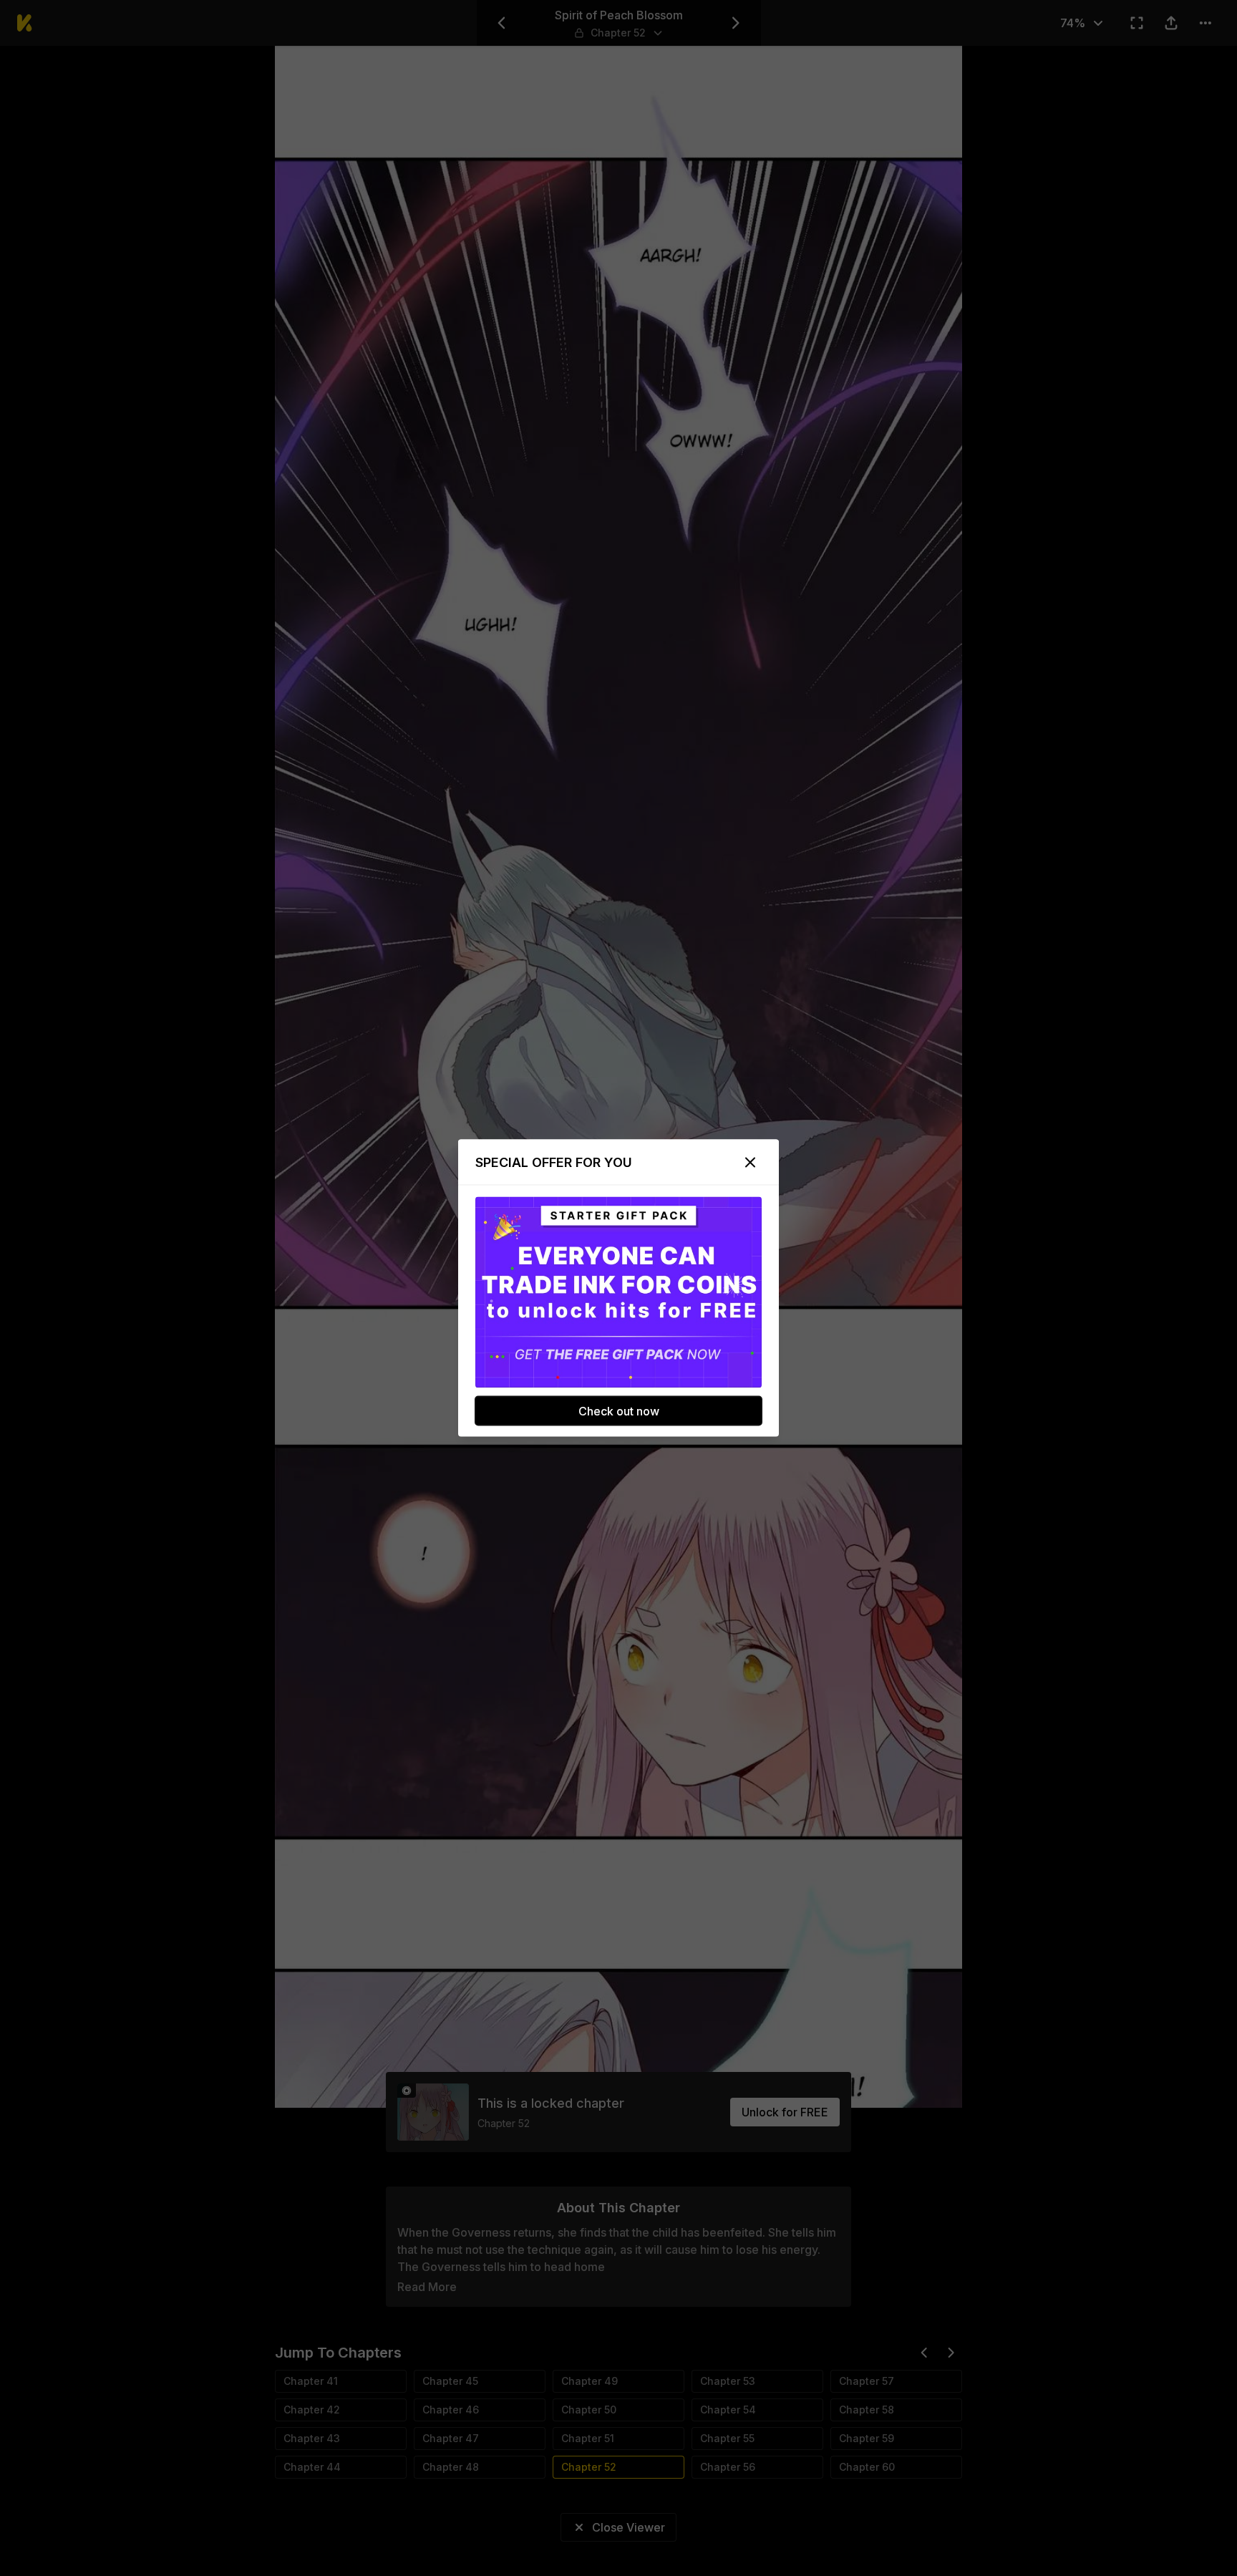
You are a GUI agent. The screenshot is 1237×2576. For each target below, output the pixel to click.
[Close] (750, 1163)
